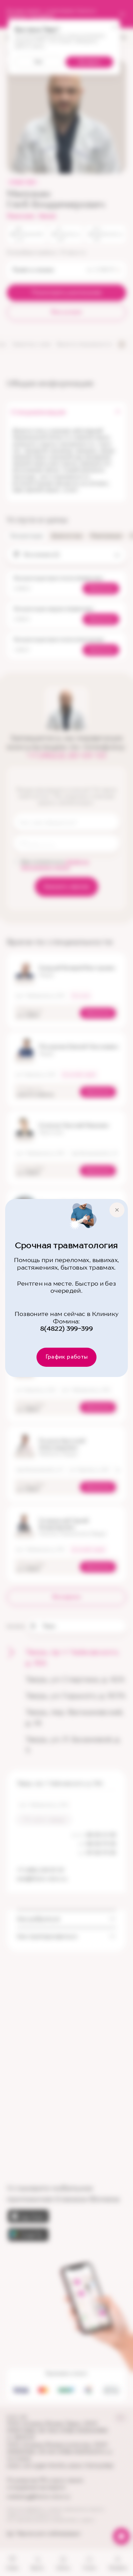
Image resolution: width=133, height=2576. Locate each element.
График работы (67, 1357)
